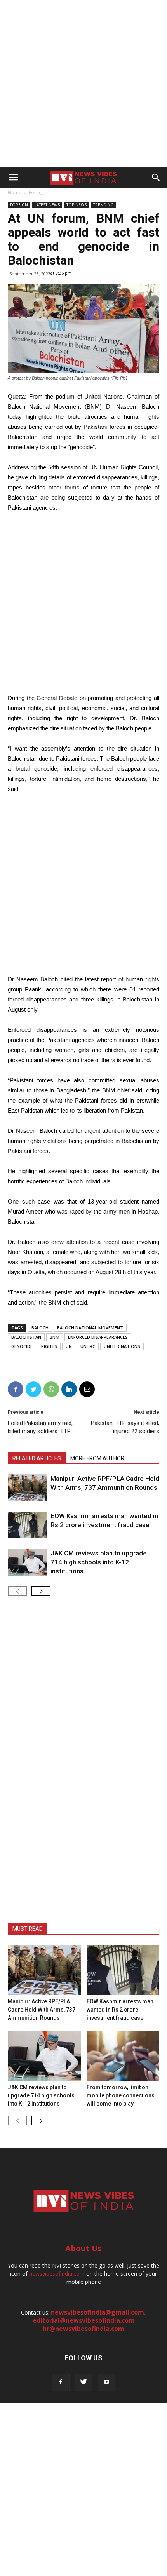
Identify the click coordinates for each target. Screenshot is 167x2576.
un (69, 1346)
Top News (77, 205)
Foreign (37, 192)
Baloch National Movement (90, 1328)
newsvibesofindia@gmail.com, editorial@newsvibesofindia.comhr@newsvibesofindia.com (90, 2320)
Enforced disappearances (98, 1337)
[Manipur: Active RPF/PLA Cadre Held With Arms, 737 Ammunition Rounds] (27, 1488)
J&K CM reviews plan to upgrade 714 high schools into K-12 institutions (99, 1562)
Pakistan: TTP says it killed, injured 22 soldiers (125, 1427)
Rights (49, 1346)
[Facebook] (61, 2382)
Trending (104, 205)
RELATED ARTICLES (37, 1458)
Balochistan (26, 1337)
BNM (55, 1337)
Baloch (40, 1328)
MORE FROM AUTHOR (97, 1458)
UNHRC (88, 1346)
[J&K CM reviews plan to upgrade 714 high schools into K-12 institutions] (27, 1562)
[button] (156, 178)
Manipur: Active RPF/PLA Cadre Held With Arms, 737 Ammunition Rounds (42, 2010)
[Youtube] (107, 2382)
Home (15, 192)
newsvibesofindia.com (57, 2274)
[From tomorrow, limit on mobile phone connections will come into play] (123, 2056)
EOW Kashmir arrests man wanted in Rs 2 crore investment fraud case (120, 2010)
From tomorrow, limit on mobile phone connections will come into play (121, 2095)
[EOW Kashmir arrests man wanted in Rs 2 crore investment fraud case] (27, 1525)
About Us (83, 2248)
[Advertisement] (83, 84)
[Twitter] (84, 2382)
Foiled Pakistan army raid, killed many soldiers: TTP (40, 1427)
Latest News (47, 205)
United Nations (122, 1346)
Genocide (22, 1346)
